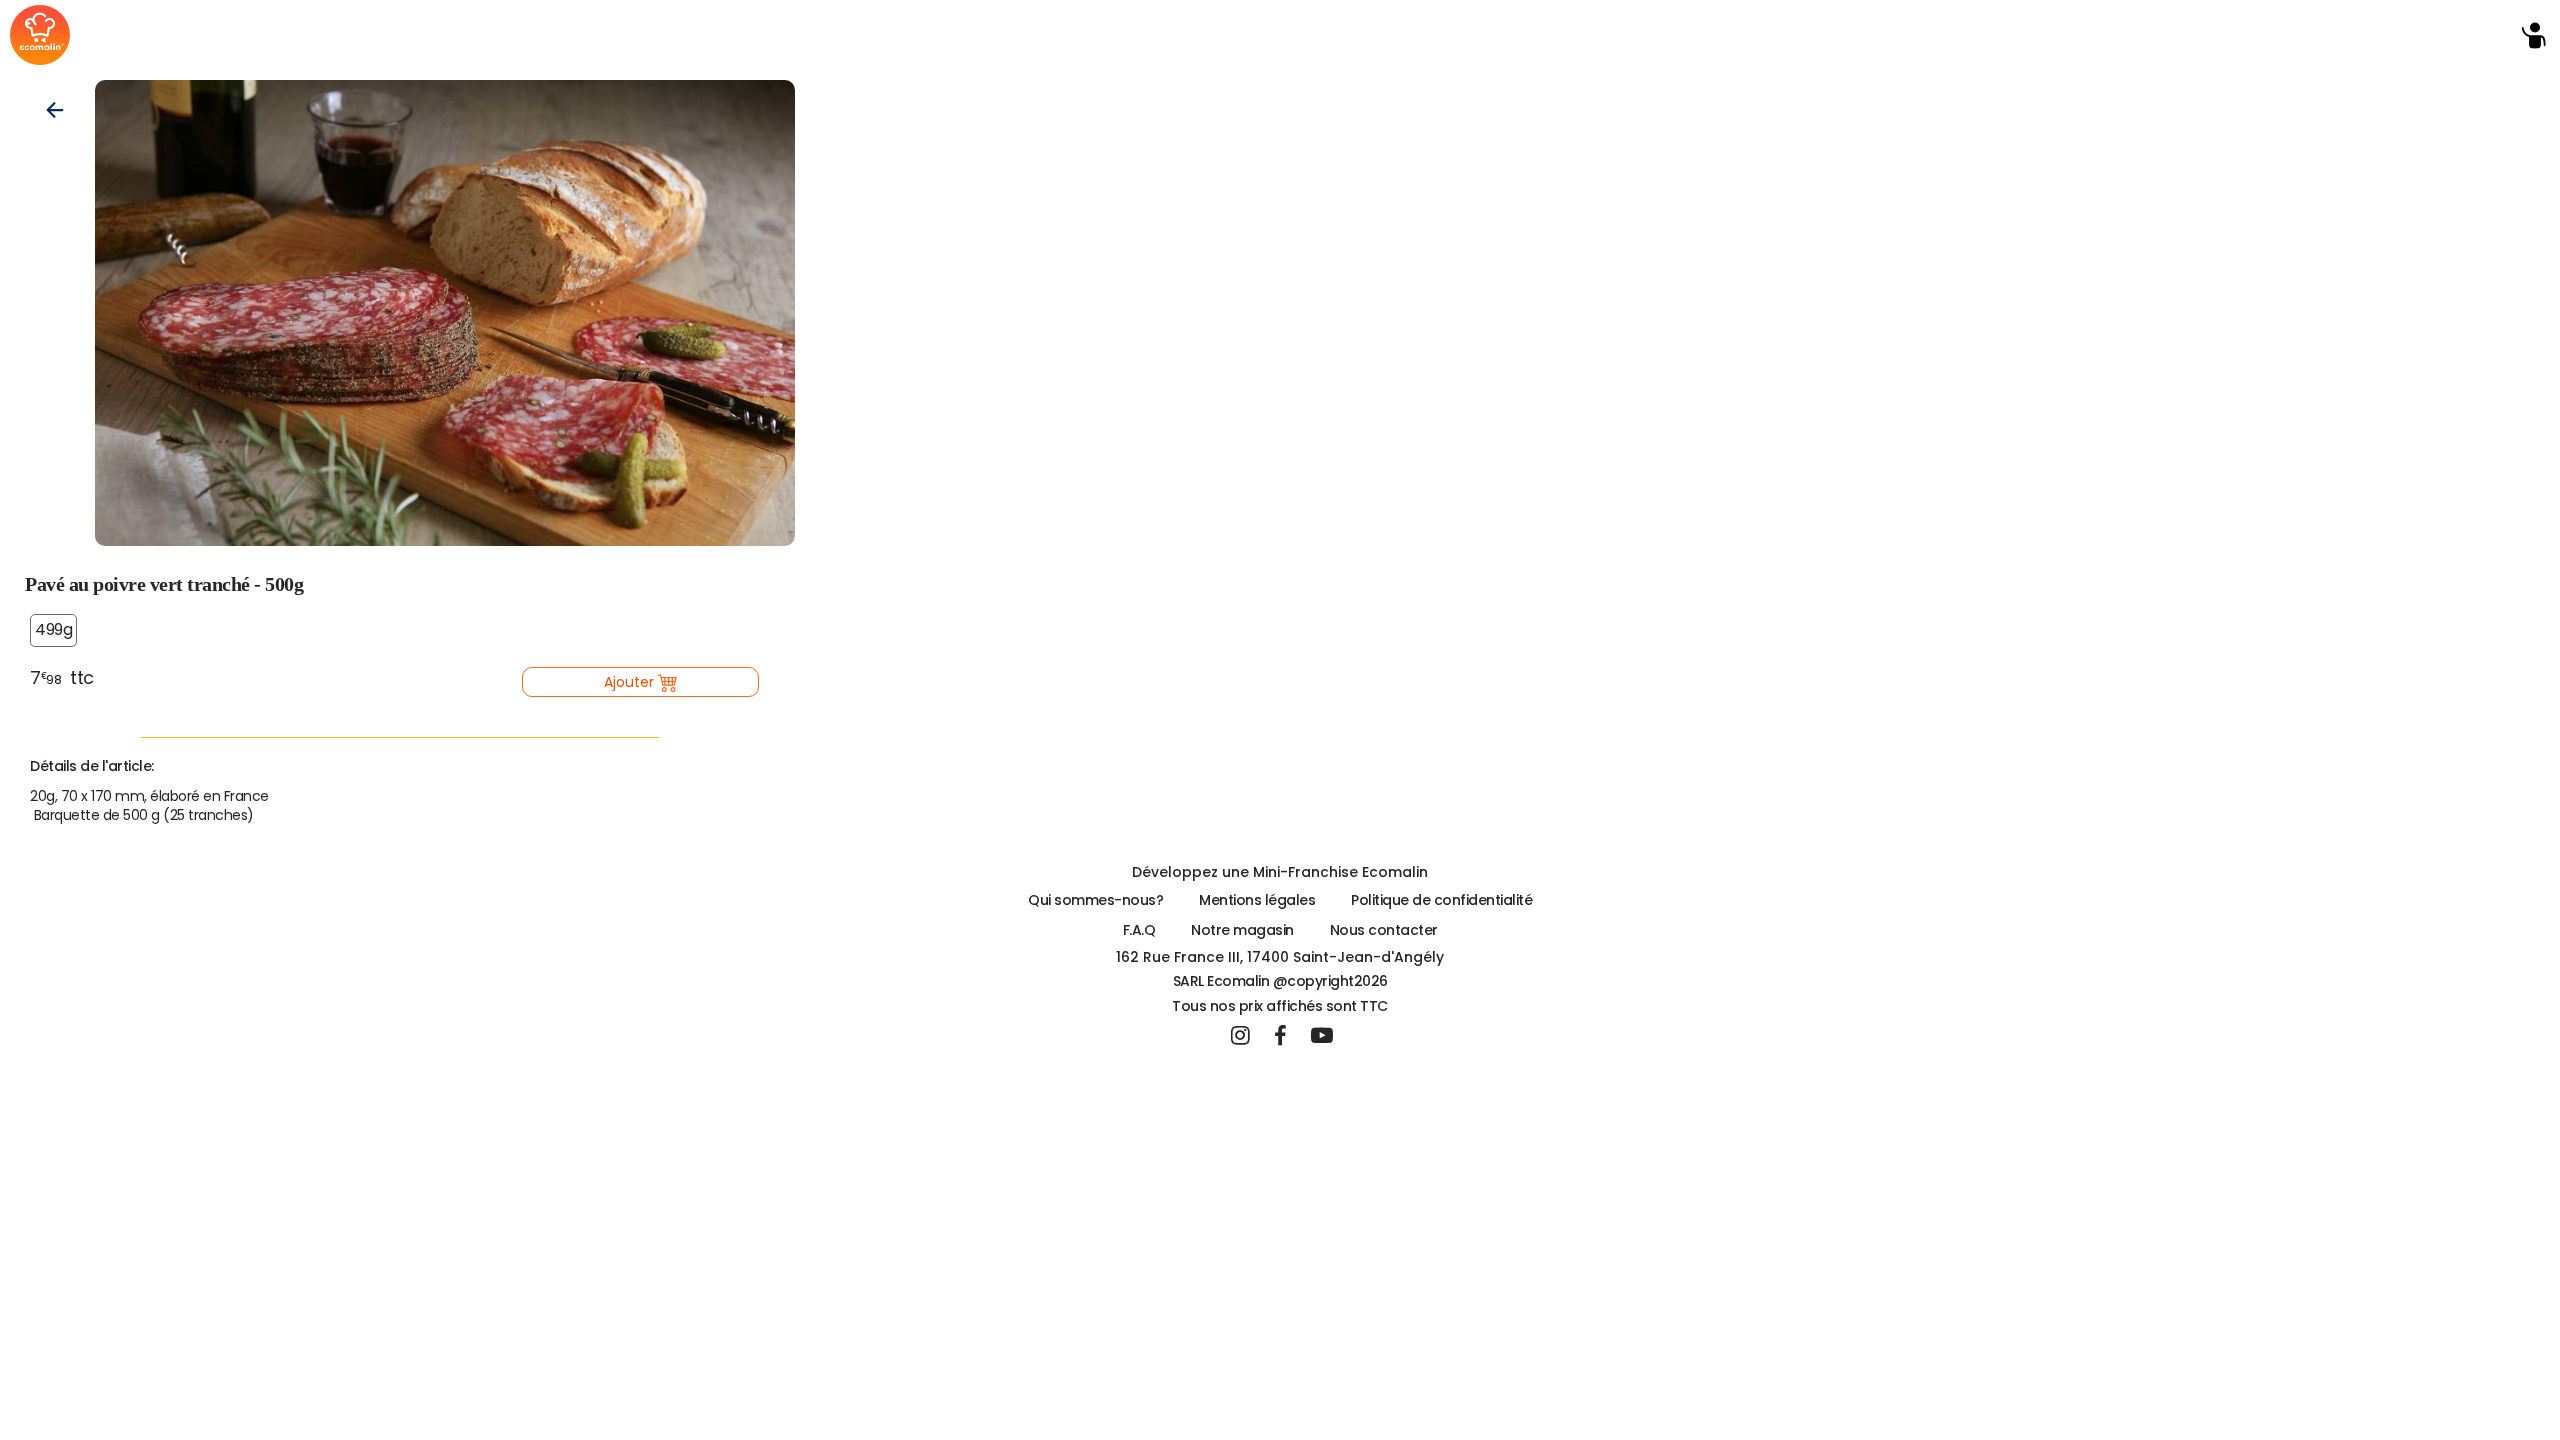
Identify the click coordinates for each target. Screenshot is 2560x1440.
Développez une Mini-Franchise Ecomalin (1280, 872)
